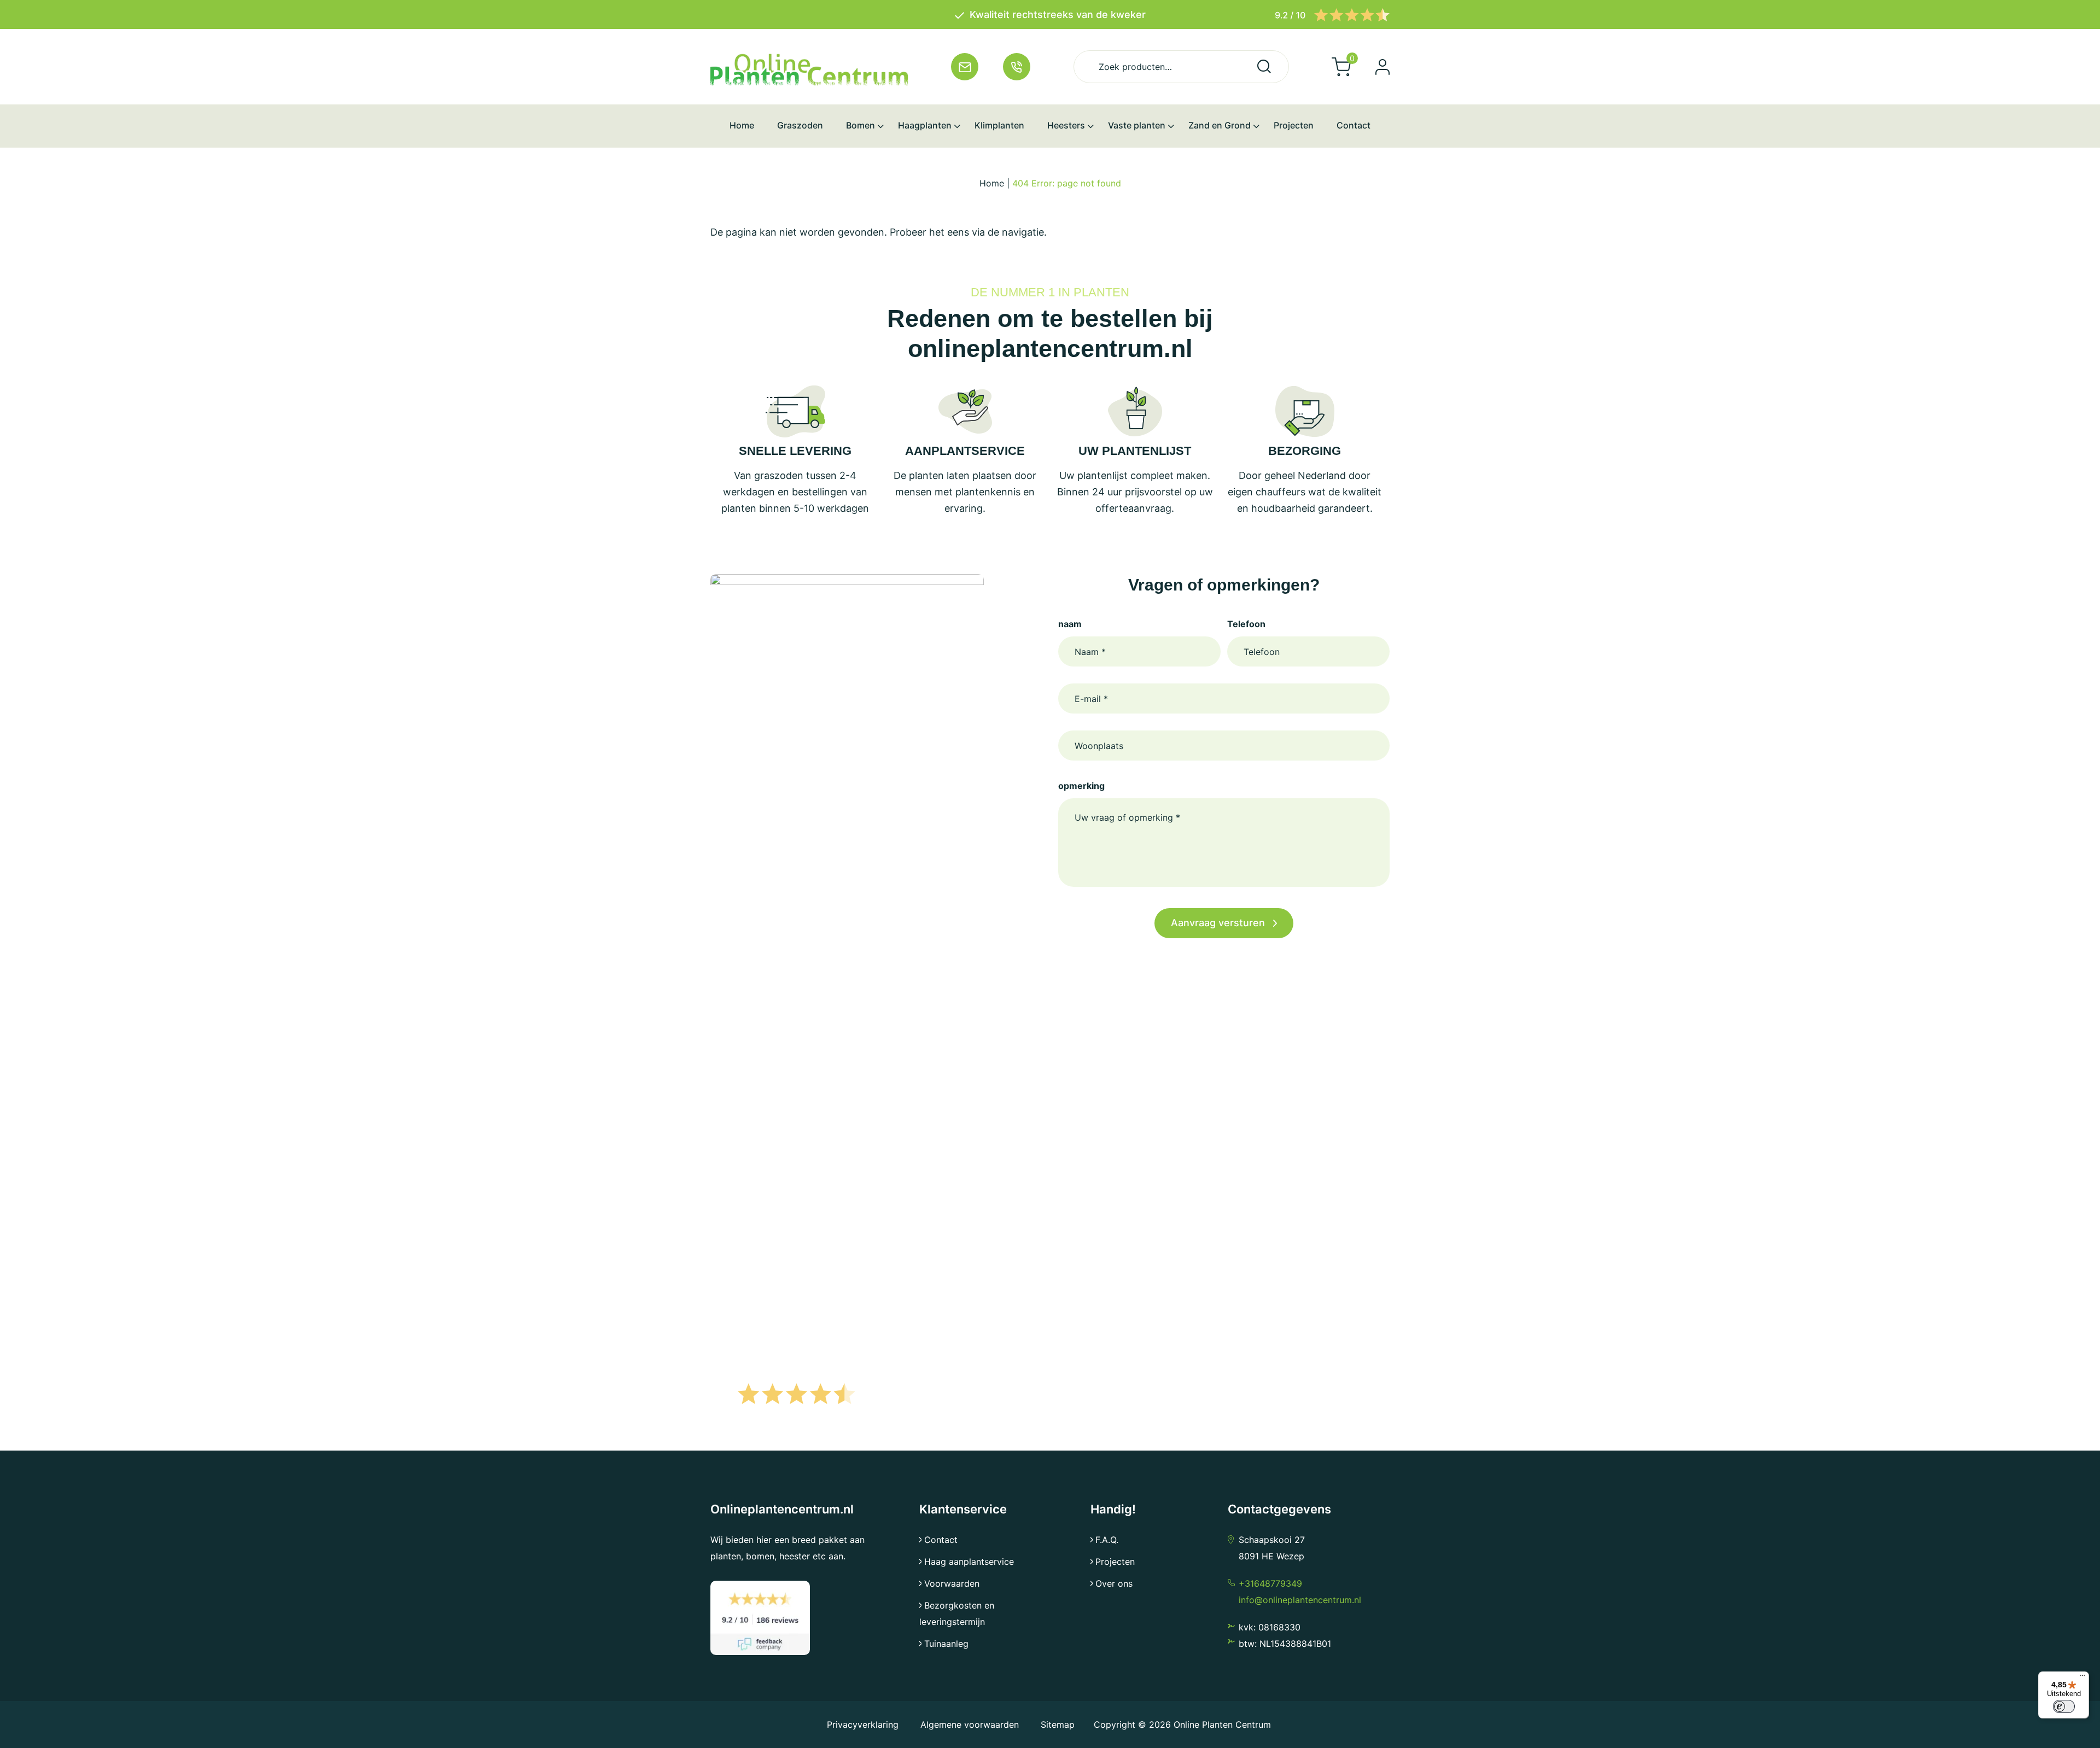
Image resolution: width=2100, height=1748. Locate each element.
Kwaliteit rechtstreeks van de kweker (1058, 14)
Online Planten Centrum (1222, 1724)
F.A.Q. (1107, 1540)
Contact (941, 1540)
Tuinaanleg (946, 1644)
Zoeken (1264, 66)
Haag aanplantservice (969, 1562)
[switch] (2064, 1706)
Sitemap (1058, 1724)
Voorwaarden (952, 1583)
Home (992, 183)
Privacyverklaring (864, 1724)
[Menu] (2082, 1678)
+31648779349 (1270, 1583)
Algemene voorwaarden (970, 1724)
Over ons (1114, 1583)
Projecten (1115, 1562)
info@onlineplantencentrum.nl (1300, 1600)
